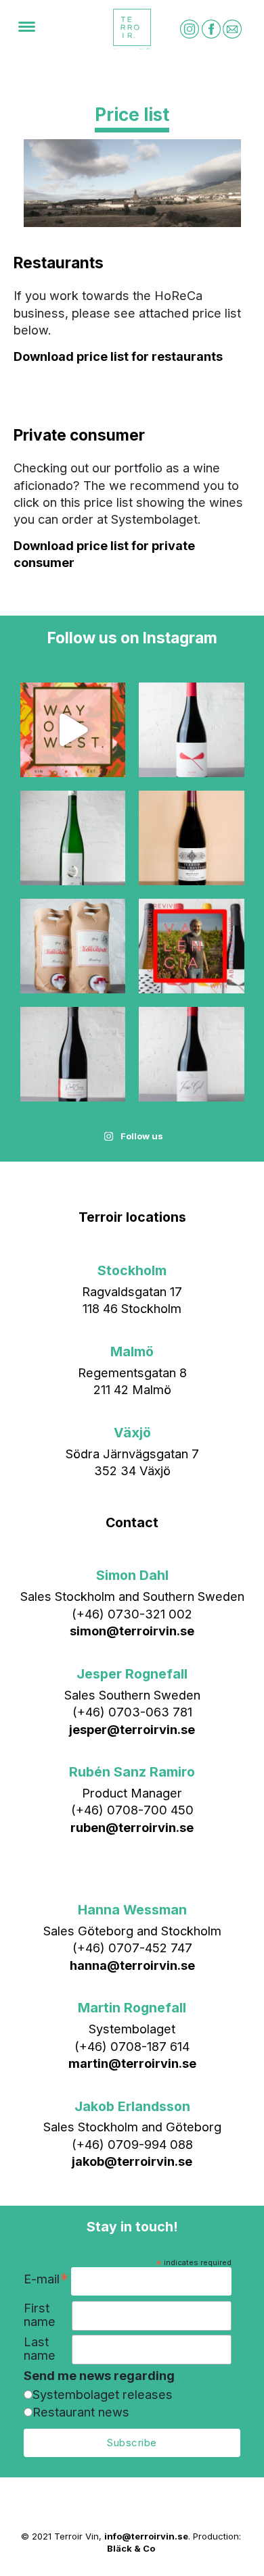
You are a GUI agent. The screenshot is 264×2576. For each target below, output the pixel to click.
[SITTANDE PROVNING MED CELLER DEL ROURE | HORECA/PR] (192, 946)
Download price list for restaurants (118, 356)
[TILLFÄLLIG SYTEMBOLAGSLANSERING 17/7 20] (73, 838)
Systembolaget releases (103, 2394)
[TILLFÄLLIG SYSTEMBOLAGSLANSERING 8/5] (192, 1054)
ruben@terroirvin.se (132, 1827)
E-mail (46, 2280)
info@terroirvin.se (146, 2536)
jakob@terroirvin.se (132, 2161)
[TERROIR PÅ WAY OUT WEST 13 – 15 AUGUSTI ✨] (73, 730)
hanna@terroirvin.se (132, 1965)
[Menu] (27, 29)
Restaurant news (81, 2412)
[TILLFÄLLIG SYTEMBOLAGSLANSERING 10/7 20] (192, 838)
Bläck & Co (131, 2548)
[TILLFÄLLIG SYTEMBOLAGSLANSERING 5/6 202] (73, 946)
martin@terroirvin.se (132, 2063)
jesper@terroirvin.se (132, 1729)
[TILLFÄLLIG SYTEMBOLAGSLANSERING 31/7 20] (192, 730)
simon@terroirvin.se (132, 1631)
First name (40, 2315)
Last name (40, 2349)
